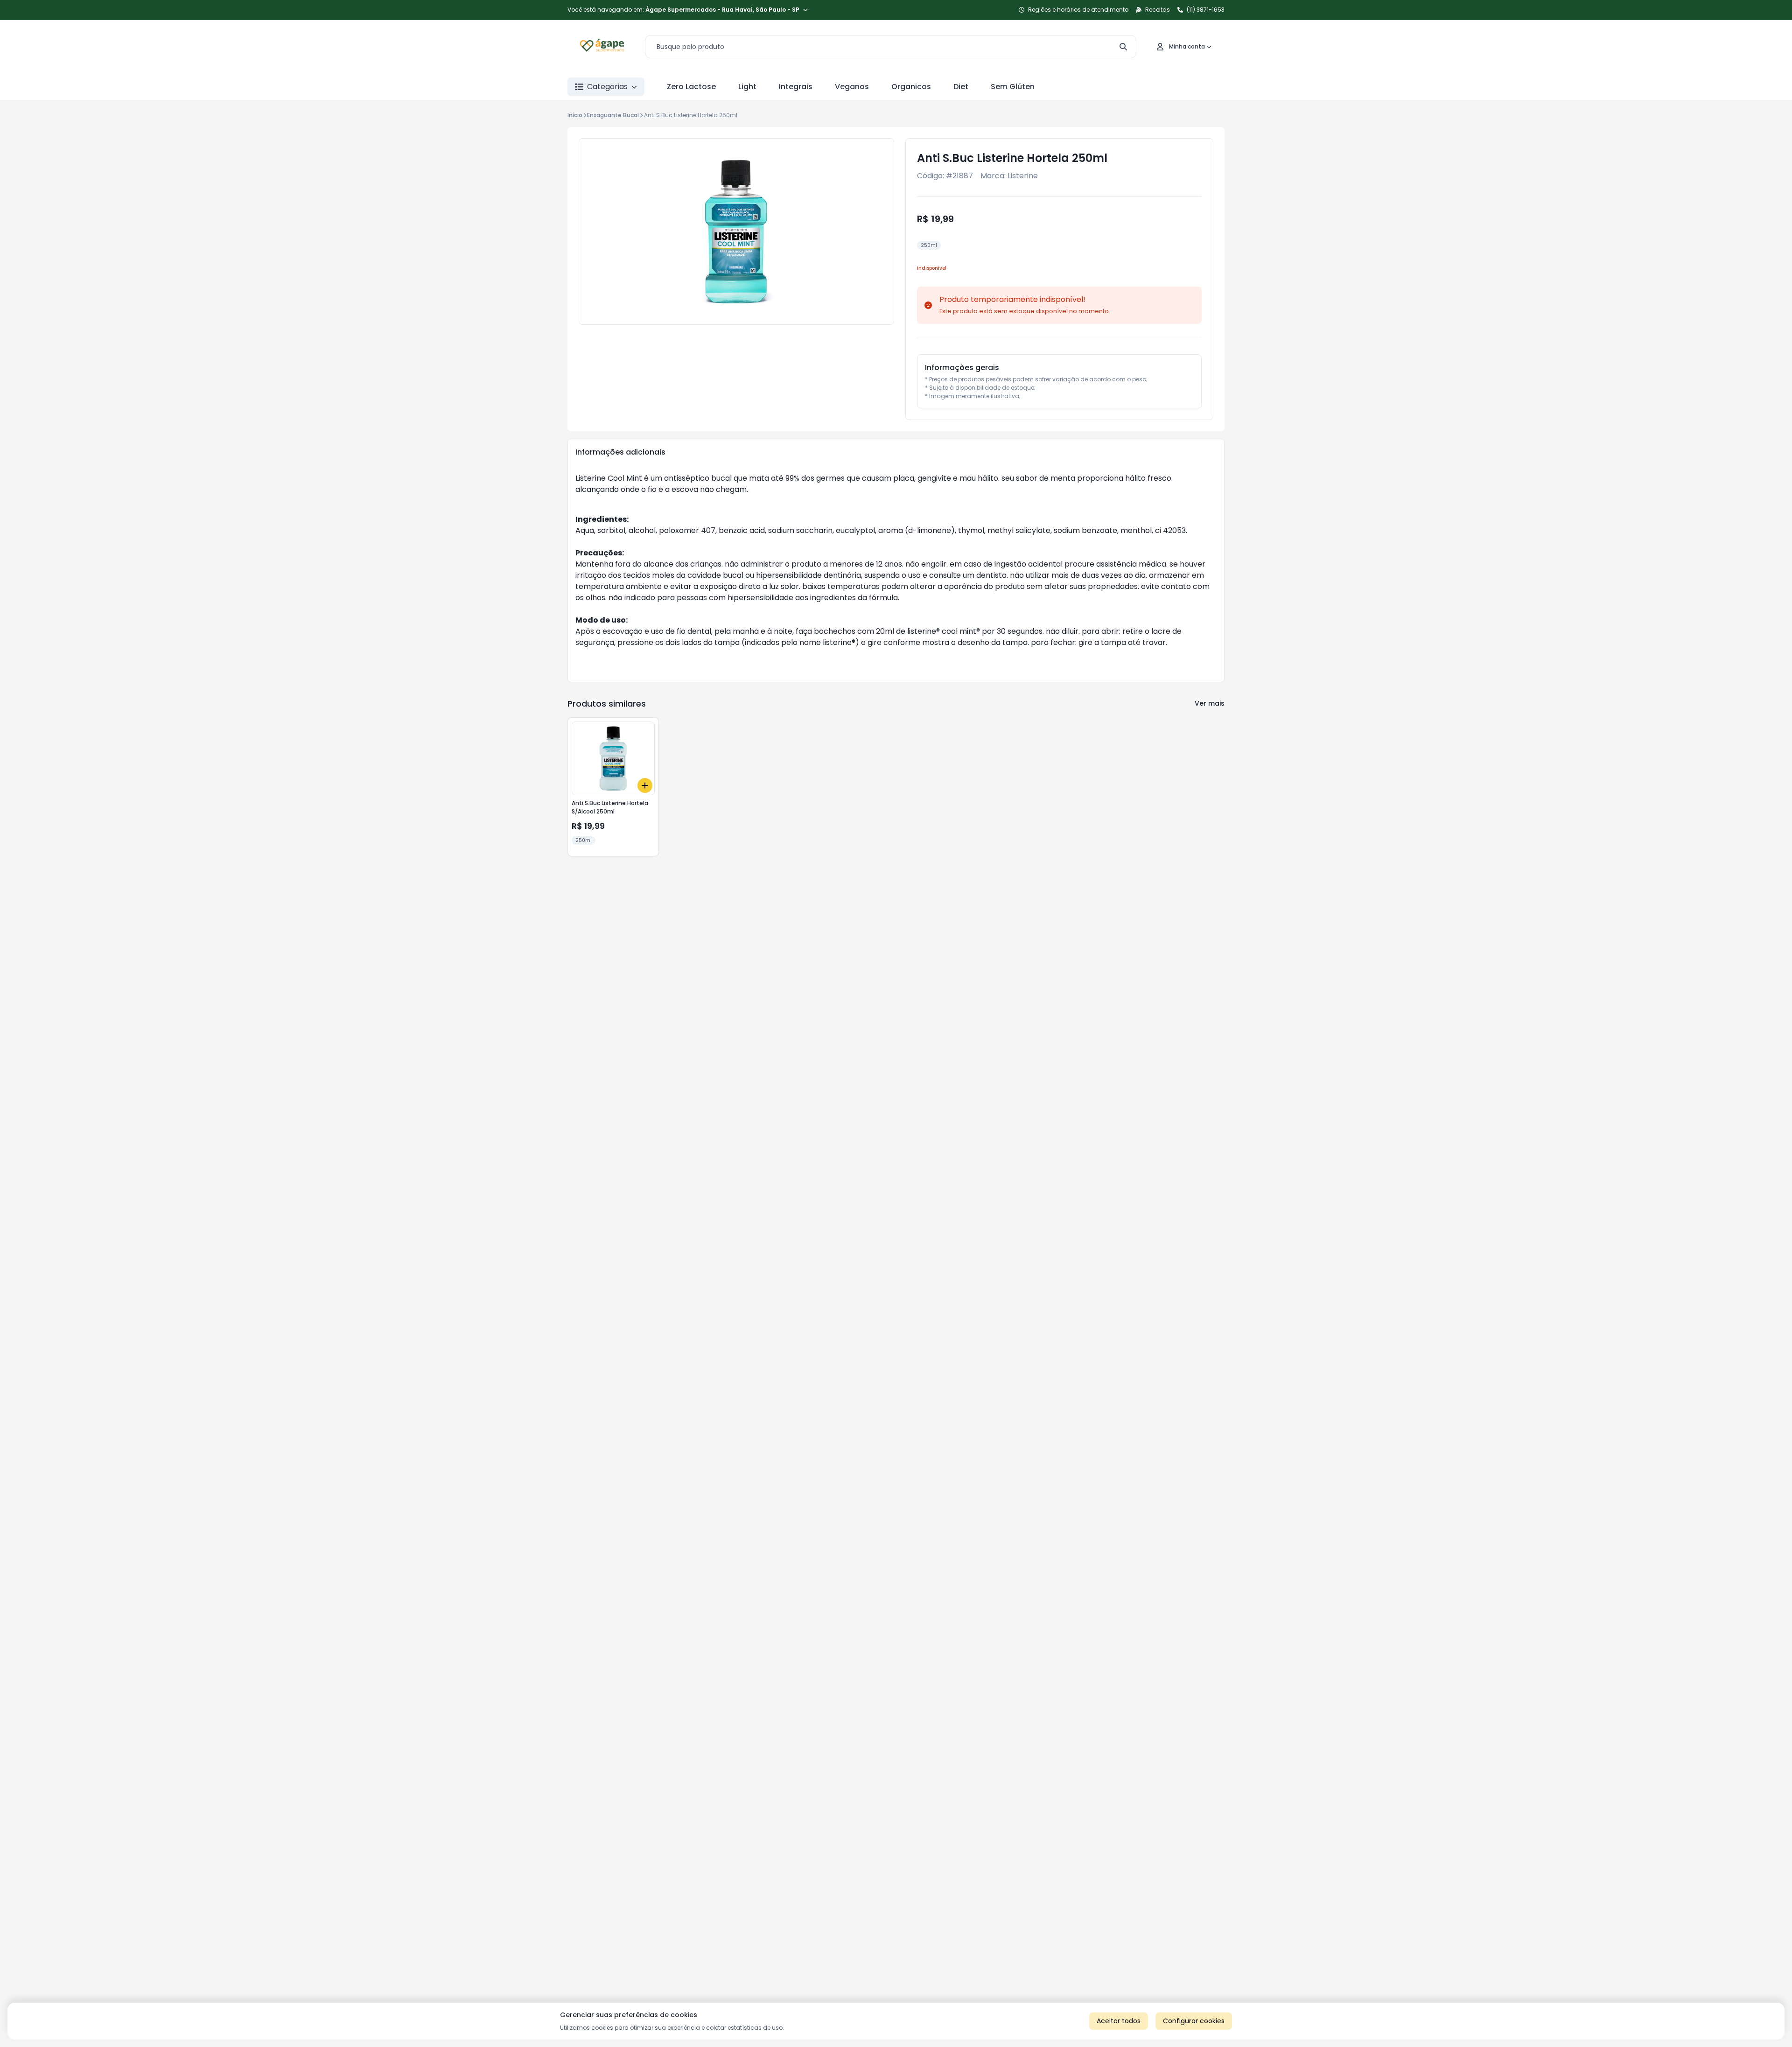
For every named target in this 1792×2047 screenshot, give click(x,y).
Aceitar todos (1119, 2021)
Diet (961, 87)
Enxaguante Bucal (613, 115)
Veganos (852, 87)
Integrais (796, 87)
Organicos (911, 87)
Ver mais (1210, 703)
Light (747, 87)
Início (575, 115)
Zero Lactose (691, 87)
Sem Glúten (1013, 87)
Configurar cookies (1194, 2021)
